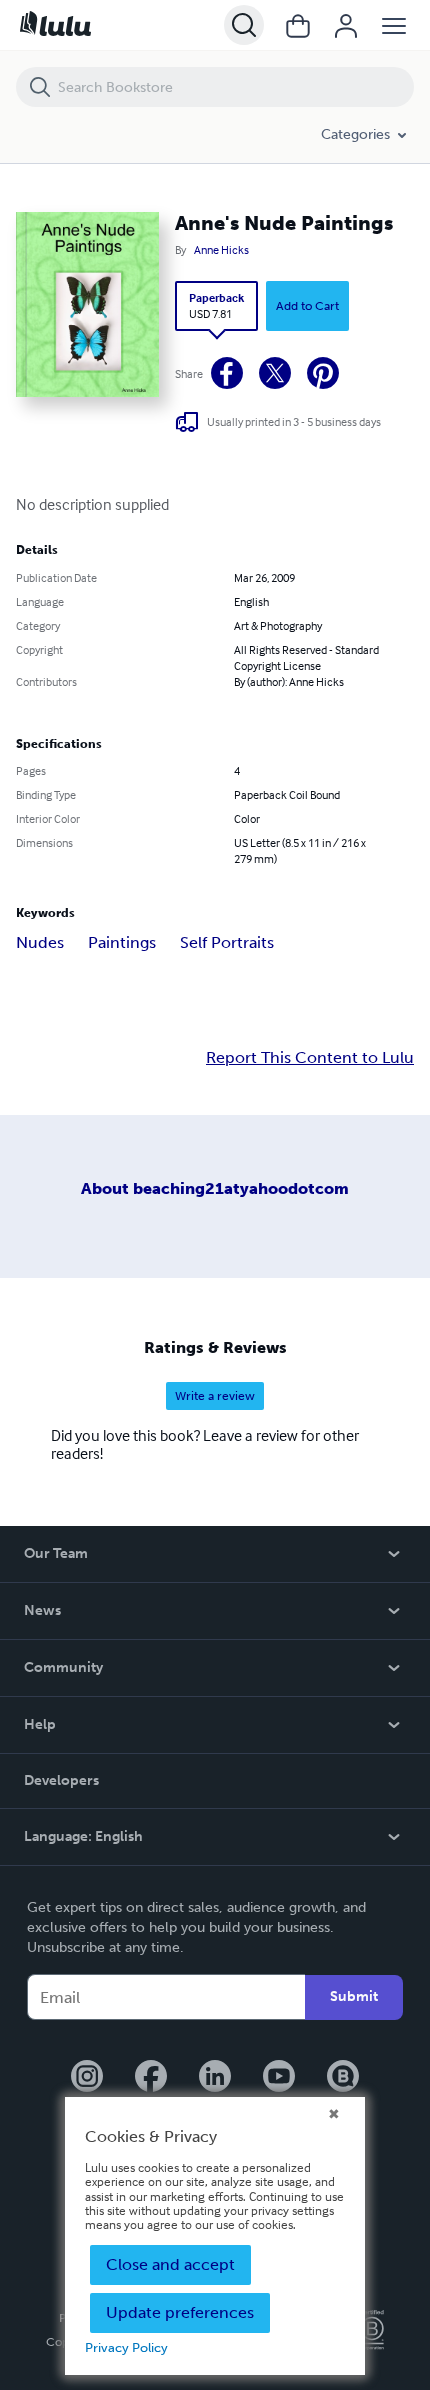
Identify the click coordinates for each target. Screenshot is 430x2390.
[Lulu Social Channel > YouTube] (279, 2078)
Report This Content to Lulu (310, 1058)
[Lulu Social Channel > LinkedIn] (215, 2078)
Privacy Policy (126, 2347)
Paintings (122, 942)
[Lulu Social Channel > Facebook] (151, 2078)
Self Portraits (227, 942)
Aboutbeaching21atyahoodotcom (215, 1188)
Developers (61, 1780)
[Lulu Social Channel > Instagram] (87, 2078)
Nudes (40, 942)
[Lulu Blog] (343, 2078)
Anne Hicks (221, 250)
